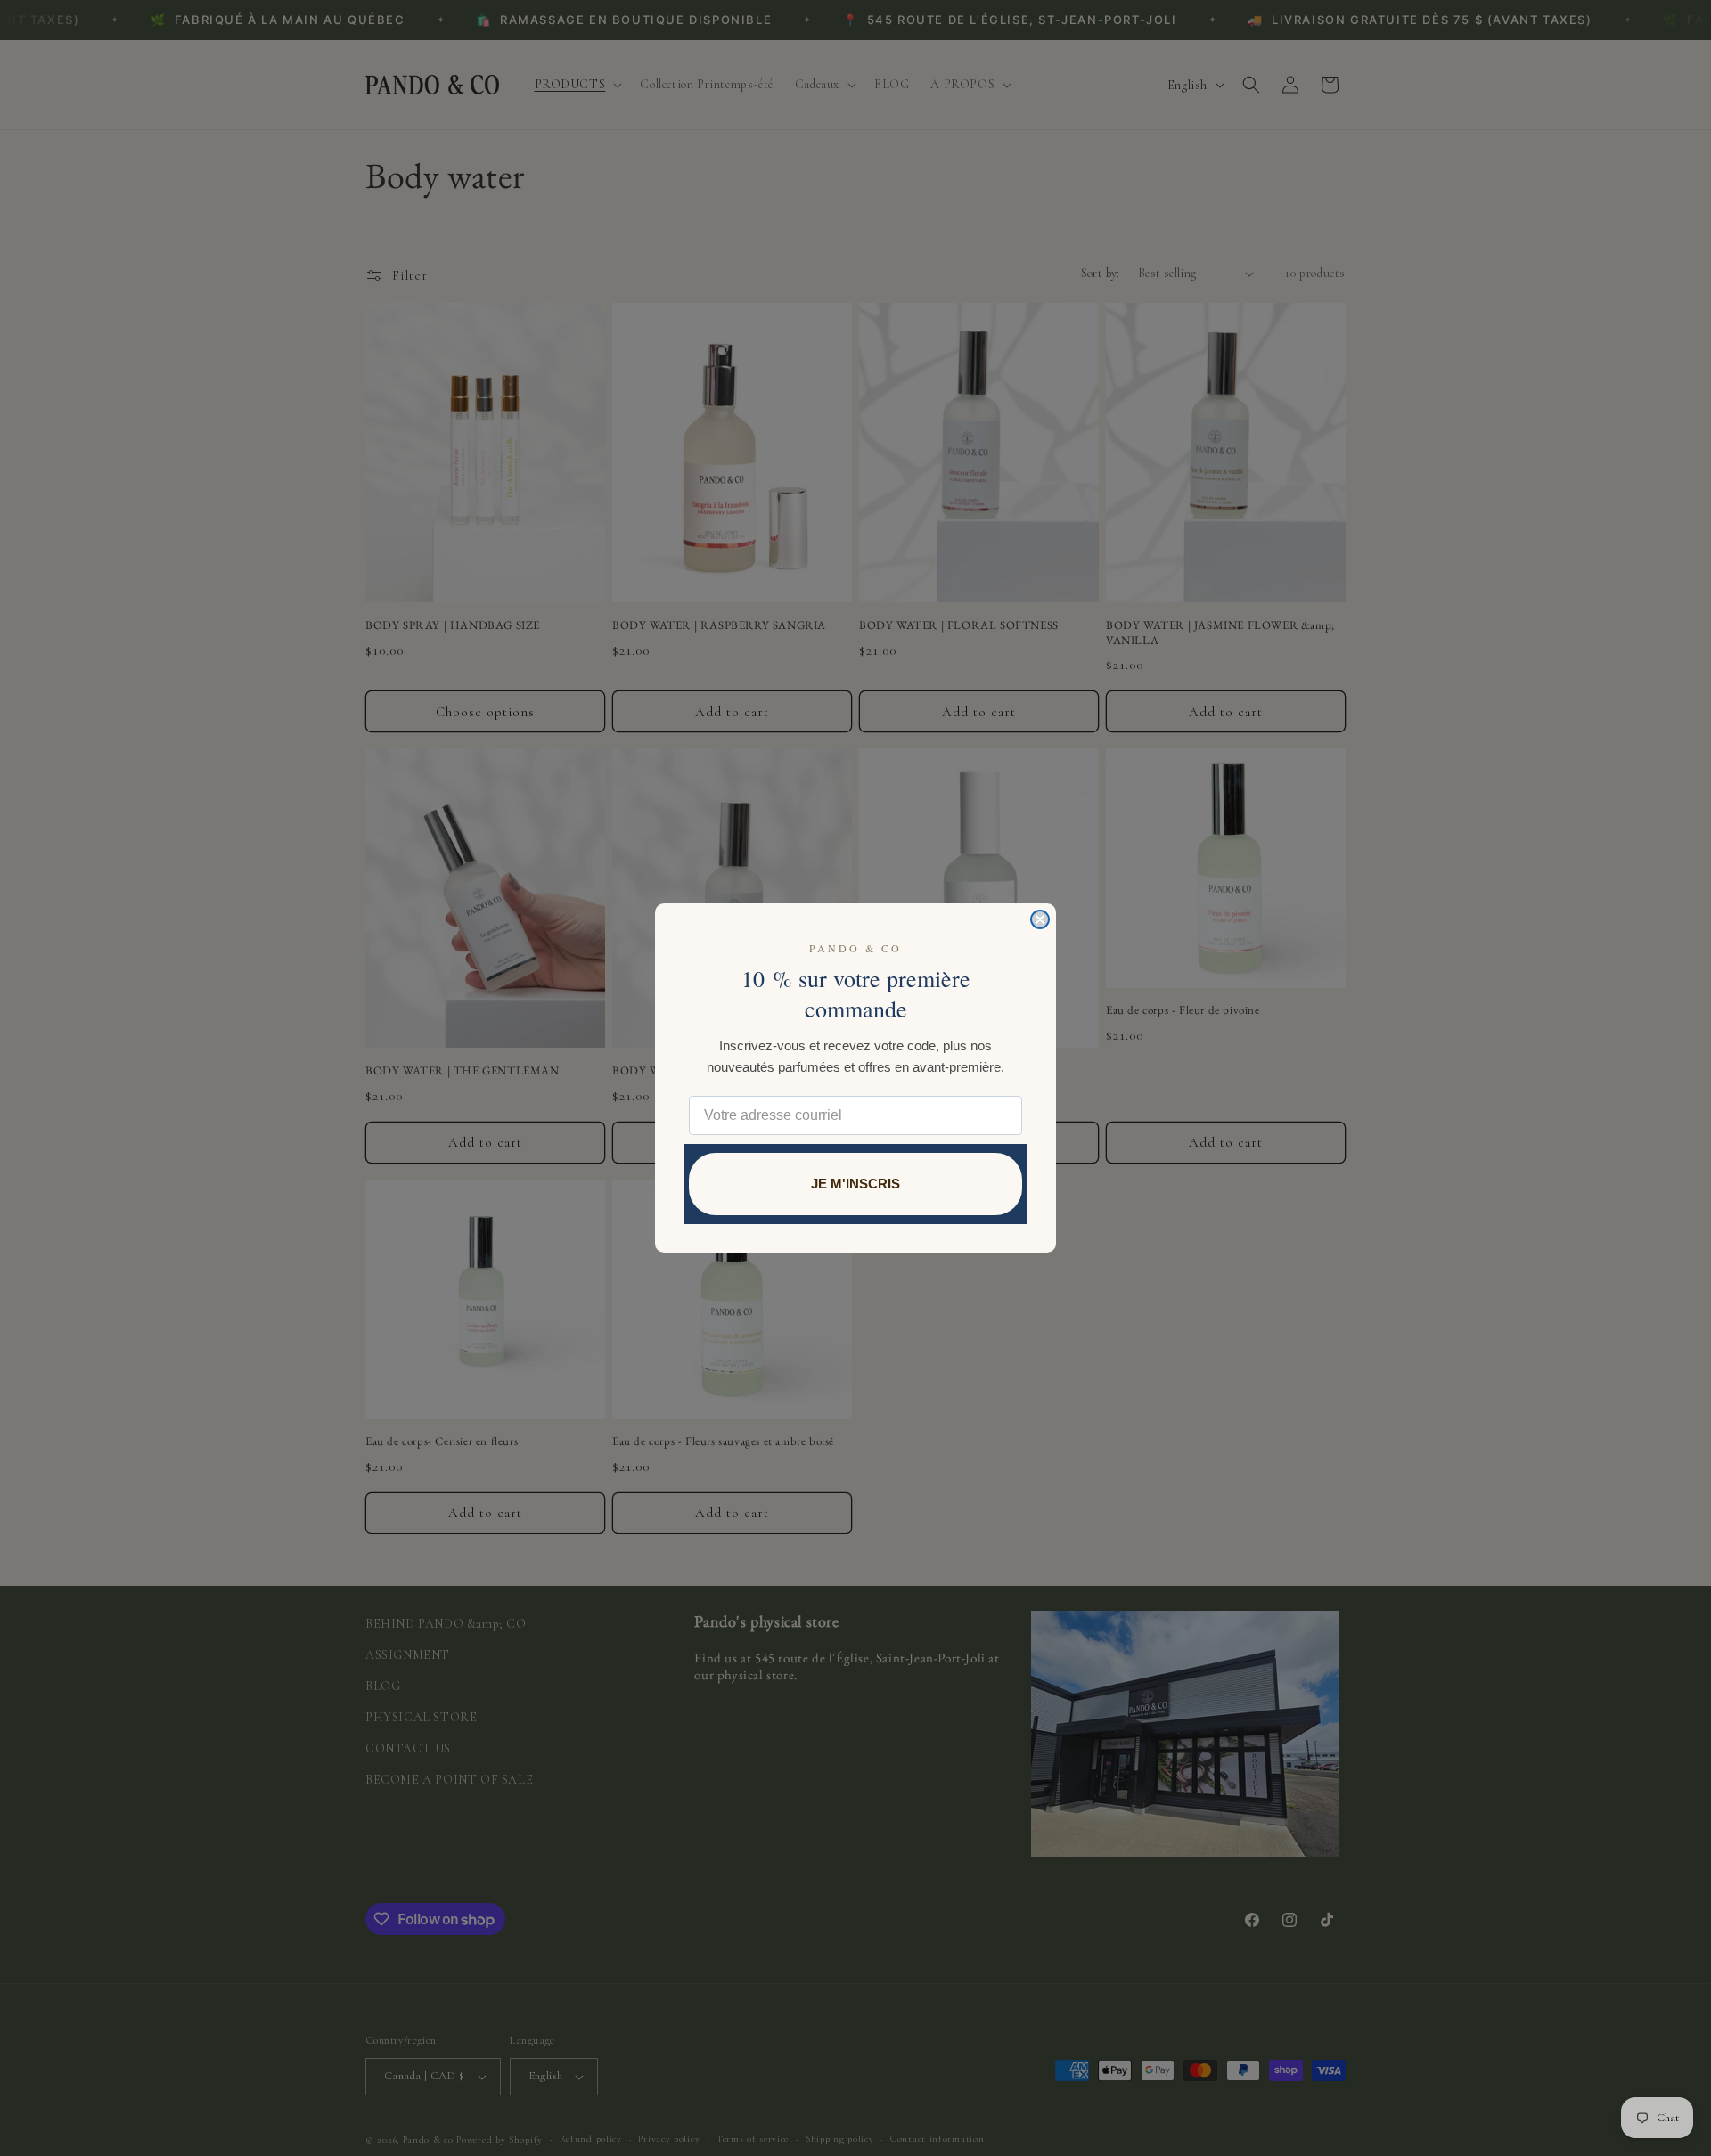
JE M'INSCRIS (855, 1184)
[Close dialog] (1040, 919)
